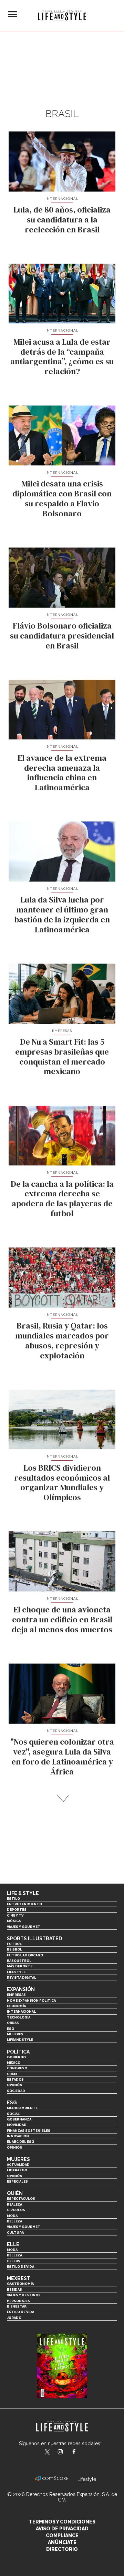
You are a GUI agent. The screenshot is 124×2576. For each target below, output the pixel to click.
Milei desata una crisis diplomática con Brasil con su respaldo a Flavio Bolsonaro (62, 498)
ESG (11, 2029)
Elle (13, 2244)
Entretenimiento (24, 1904)
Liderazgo (17, 2170)
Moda (12, 2216)
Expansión (21, 1989)
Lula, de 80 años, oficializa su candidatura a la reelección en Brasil (62, 220)
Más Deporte (20, 1966)
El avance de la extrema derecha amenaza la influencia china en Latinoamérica (62, 773)
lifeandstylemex (66, 2452)
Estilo (13, 1899)
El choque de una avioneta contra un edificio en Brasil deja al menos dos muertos (62, 1619)
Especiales (17, 2181)
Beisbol (14, 1949)
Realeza (14, 2204)
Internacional (62, 199)
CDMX (12, 2074)
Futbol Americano (25, 1955)
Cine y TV (15, 1915)
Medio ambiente (22, 2108)
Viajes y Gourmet (24, 1927)
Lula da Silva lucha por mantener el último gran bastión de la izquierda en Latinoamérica (62, 914)
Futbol (14, 1944)
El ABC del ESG (20, 2142)
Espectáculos (21, 2199)
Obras (13, 2023)
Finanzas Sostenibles (29, 2131)
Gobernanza (19, 2119)
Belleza (14, 2221)
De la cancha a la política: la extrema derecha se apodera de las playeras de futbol (62, 1199)
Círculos (16, 2210)
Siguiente (62, 1799)
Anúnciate (62, 2542)
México (14, 2063)
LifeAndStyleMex (80, 2452)
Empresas (62, 1031)
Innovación (18, 2136)
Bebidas (14, 2290)
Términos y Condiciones (62, 2522)
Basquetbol (19, 1961)
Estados (15, 2079)
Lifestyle (16, 1972)
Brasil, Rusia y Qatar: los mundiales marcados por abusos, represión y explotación (62, 1340)
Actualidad (18, 2165)
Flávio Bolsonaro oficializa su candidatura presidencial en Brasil (62, 636)
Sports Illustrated (34, 1939)
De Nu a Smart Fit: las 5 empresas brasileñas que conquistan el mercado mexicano (62, 1056)
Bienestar (17, 2306)
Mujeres (15, 2034)
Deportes (17, 1910)
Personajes (18, 2301)
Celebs (14, 2261)
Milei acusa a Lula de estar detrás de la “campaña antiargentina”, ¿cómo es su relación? (62, 356)
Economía (16, 2006)
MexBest (19, 2278)
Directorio (62, 2549)
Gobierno (16, 2057)
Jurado (14, 2318)
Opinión (15, 2085)
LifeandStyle (20, 2040)
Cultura (15, 2233)
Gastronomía (20, 2284)
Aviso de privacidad (62, 2529)
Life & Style (23, 1893)
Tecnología (19, 2017)
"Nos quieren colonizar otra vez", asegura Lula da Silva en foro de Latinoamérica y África (62, 1756)
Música (14, 1921)
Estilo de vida (20, 2267)
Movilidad (17, 2125)
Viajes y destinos (24, 2295)
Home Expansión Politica (31, 2000)
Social (13, 2114)
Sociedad (16, 2091)
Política (18, 2052)
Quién (15, 2193)
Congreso (17, 2068)
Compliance (62, 2535)
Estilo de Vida (20, 2312)
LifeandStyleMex (48, 2452)
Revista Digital (22, 1977)
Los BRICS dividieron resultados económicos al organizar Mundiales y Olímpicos (62, 1482)
